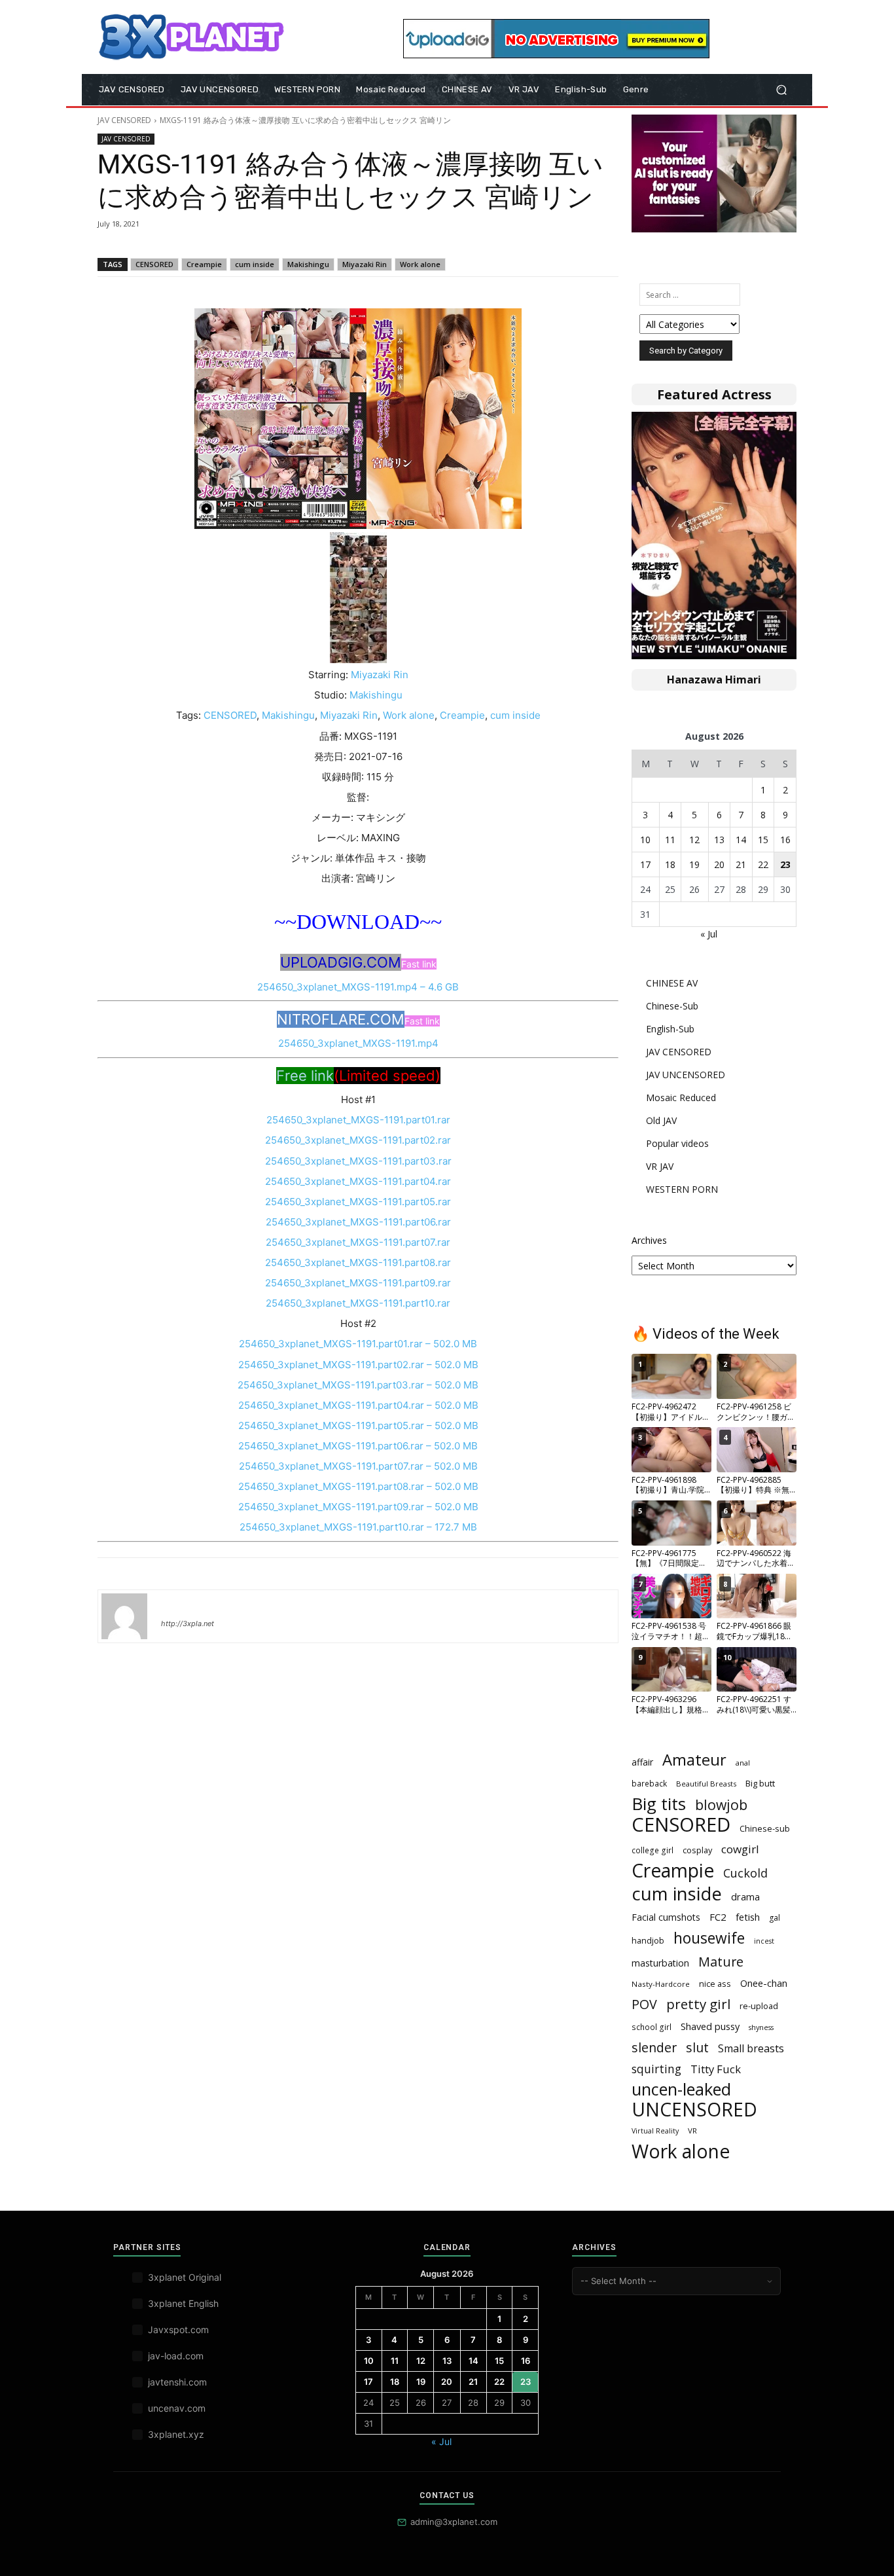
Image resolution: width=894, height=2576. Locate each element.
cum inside (255, 264)
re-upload (759, 2006)
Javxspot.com (178, 2330)
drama (745, 1896)
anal (743, 1763)
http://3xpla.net (188, 1624)
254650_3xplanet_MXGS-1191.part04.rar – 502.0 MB (358, 1405)
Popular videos (677, 1143)
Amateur (694, 1760)
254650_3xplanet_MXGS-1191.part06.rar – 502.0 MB (358, 1446)
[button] (781, 90)
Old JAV (661, 1120)
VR (692, 2131)
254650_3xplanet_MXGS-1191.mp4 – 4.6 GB (358, 987)
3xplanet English (183, 2303)
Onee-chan (764, 1983)
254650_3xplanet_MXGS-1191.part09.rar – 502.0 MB (358, 1507)
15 (763, 840)
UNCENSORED (694, 2110)
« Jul (709, 934)
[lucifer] (124, 1616)
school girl (652, 2027)
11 (670, 840)
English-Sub (670, 1029)
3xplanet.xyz (176, 2434)
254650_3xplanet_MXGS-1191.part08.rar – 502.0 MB (358, 1486)
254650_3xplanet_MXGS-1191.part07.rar (358, 1242)
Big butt (760, 1783)
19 (694, 864)
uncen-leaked (681, 2089)
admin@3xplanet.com (454, 2522)
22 (763, 864)
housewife (709, 1938)
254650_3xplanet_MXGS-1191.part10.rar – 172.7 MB (358, 1527)
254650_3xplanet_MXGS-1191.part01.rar (358, 1120)
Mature (721, 1962)
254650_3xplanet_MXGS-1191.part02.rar (358, 1140)
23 (785, 864)
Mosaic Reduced (681, 1098)
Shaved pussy (710, 2026)
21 (741, 864)
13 (719, 840)
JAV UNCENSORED (686, 1075)
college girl (653, 1850)
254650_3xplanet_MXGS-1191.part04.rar (358, 1181)
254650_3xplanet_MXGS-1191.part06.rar (358, 1222)
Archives (649, 1240)
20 (719, 864)
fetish (748, 1917)
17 (645, 864)
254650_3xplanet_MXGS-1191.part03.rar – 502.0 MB (358, 1385)
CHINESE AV (672, 983)
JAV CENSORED (124, 120)
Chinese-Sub (672, 1006)
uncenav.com (177, 2408)
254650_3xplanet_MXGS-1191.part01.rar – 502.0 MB (358, 1344)
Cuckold (745, 1873)
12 (694, 840)
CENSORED (154, 264)
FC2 (718, 1917)
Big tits (659, 1804)
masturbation (660, 1963)
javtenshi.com (177, 2382)
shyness (761, 2027)
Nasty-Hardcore (661, 1984)
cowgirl (740, 1849)
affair (642, 1762)
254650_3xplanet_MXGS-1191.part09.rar (358, 1283)
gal (775, 1918)
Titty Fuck (716, 2069)
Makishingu (308, 264)
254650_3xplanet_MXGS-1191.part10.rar (358, 1303)
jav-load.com (176, 2356)
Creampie (204, 264)
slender (654, 2047)
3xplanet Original (185, 2277)
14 (741, 840)
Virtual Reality (655, 2131)
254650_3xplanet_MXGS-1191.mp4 (358, 1043)
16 (785, 840)
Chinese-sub (765, 1828)
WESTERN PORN (682, 1189)
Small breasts (751, 2049)
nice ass (715, 1984)
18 (670, 864)
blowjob (721, 1805)
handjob (648, 1940)
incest (764, 1941)
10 (645, 840)
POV (644, 2004)
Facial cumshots (666, 1917)
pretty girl (698, 2004)
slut (697, 2047)
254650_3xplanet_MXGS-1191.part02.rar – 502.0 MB (358, 1365)
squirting (656, 2069)
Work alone (420, 264)
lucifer (177, 1605)
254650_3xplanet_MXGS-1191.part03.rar (358, 1161)
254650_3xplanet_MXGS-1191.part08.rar (358, 1262)
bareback (649, 1783)
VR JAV (660, 1166)
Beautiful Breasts (706, 1784)
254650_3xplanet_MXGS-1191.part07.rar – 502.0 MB (358, 1466)
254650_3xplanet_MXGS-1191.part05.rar (358, 1202)
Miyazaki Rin (365, 264)
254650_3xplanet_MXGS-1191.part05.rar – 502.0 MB (358, 1425)
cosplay (697, 1850)
